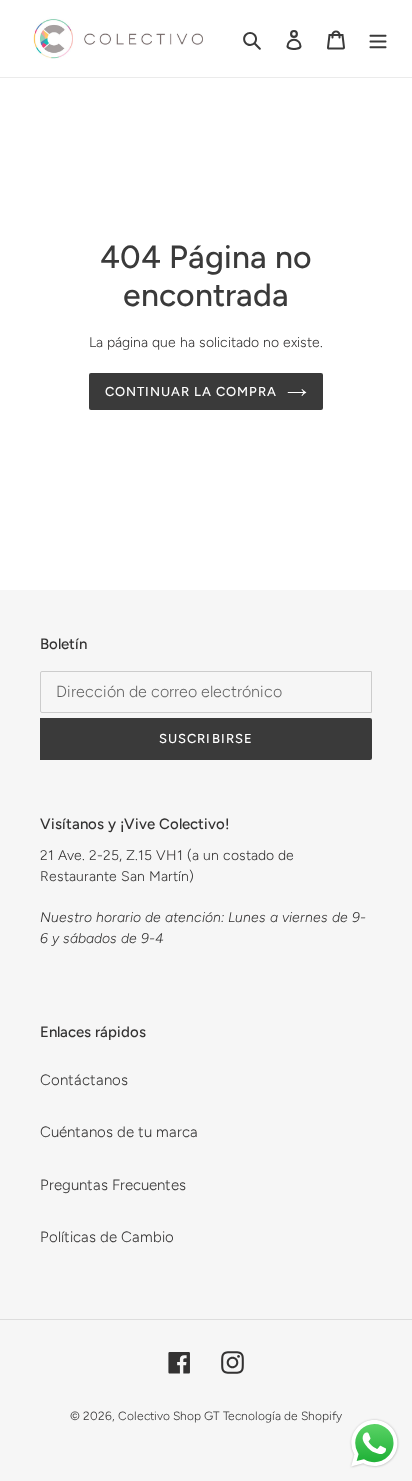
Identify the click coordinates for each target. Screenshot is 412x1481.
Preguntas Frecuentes (113, 1185)
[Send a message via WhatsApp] (374, 1443)
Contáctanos (84, 1080)
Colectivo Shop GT (168, 1416)
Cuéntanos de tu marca (119, 1132)
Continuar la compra (191, 391)
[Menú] (378, 38)
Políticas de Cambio (107, 1237)
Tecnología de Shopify (282, 1416)
